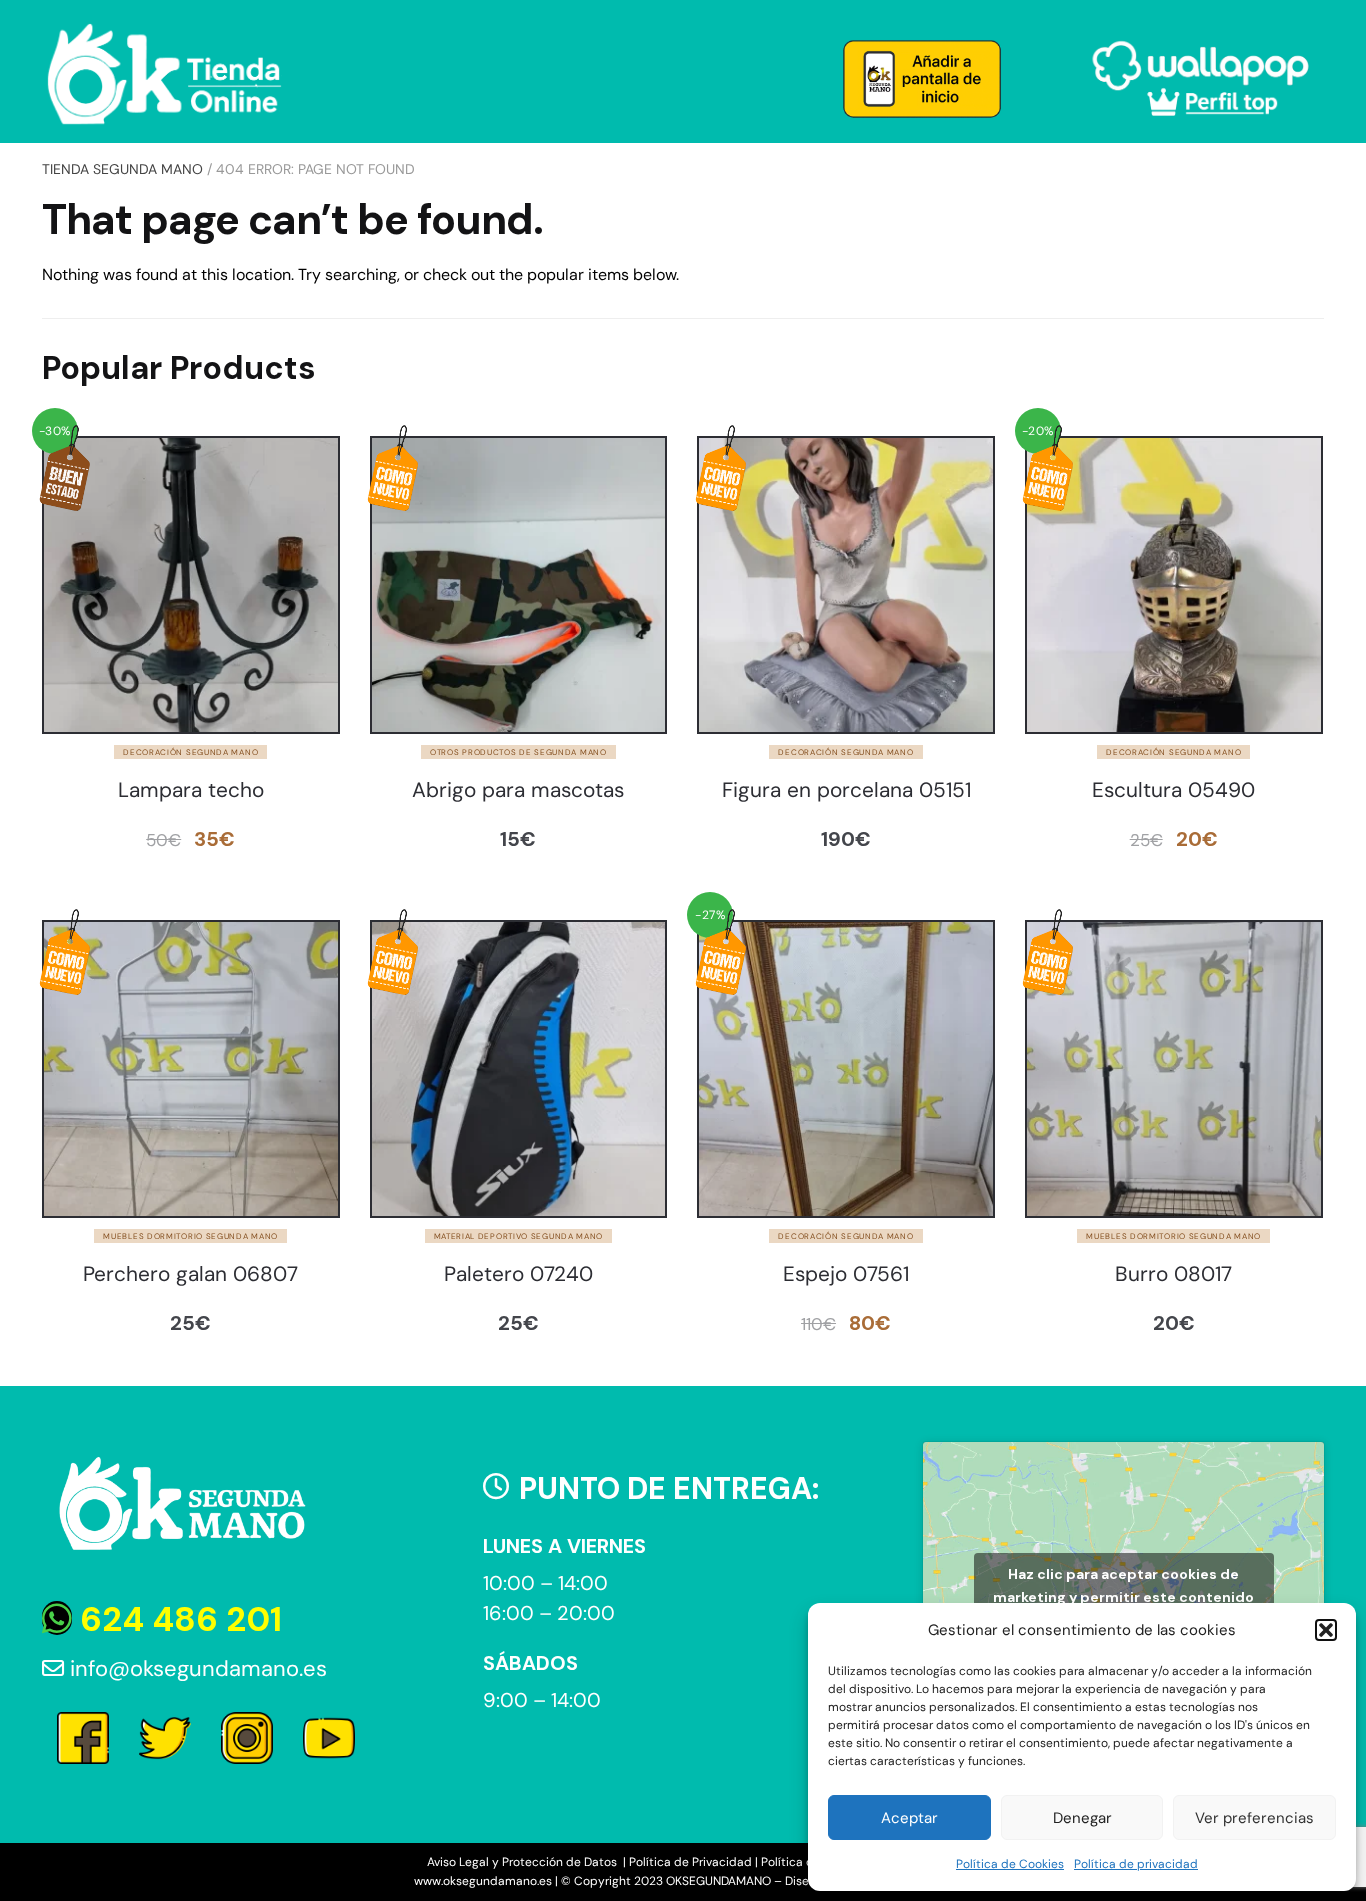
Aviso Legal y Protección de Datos (523, 1862)
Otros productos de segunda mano (518, 752)
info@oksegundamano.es (195, 1668)
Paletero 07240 (518, 1274)
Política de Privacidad (690, 1862)
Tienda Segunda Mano (122, 169)
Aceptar (909, 1818)
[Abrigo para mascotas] (519, 585)
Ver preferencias (1254, 1818)
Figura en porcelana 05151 (846, 790)
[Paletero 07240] (519, 1069)
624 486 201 (177, 1619)
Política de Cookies (1010, 1864)
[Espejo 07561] (846, 1069)
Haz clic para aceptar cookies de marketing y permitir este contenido (1123, 1585)
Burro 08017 (1173, 1274)
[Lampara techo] (191, 585)
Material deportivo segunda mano (519, 1236)
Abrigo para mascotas (518, 790)
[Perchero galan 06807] (191, 1069)
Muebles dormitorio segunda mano (190, 1236)
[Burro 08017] (1174, 1069)
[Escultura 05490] (1174, 585)
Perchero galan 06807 (190, 1274)
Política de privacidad (1136, 1864)
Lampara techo (191, 790)
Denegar (1082, 1818)
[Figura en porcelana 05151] (846, 585)
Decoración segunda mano (190, 752)
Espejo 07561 (846, 1274)
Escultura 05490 (1173, 790)
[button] (1326, 1630)
